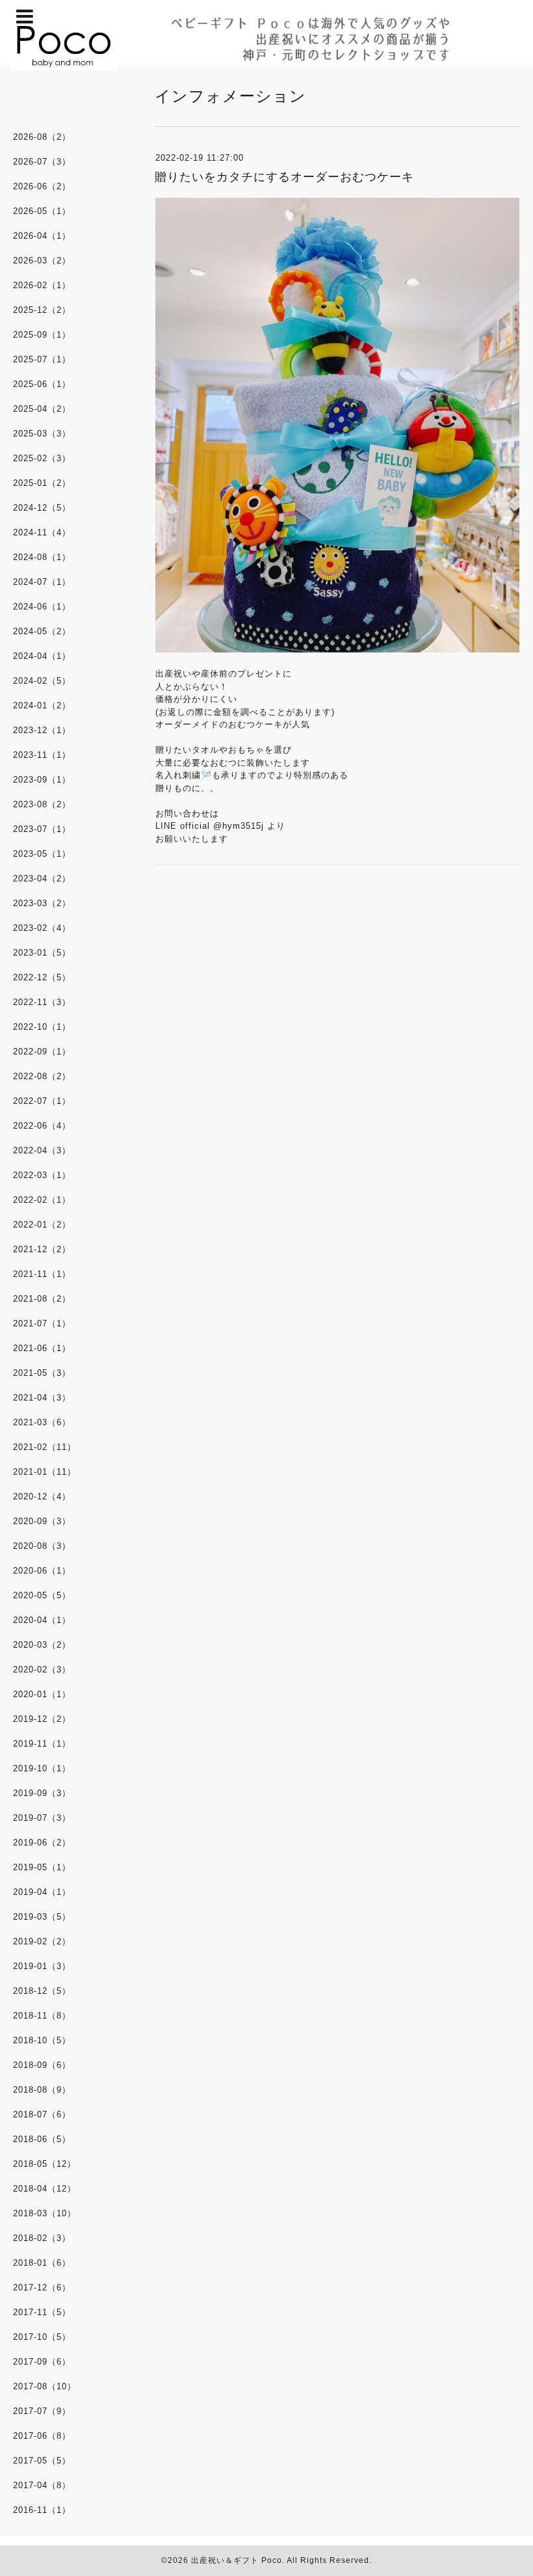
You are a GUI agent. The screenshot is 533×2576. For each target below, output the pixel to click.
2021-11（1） (42, 1274)
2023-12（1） (42, 730)
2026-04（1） (42, 236)
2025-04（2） (42, 409)
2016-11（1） (42, 2510)
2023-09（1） (42, 780)
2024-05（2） (42, 631)
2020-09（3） (42, 1521)
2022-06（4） (42, 1126)
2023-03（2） (42, 903)
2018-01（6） (42, 2263)
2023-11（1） (42, 755)
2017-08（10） (45, 2386)
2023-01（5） (42, 953)
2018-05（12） (45, 2164)
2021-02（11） (45, 1447)
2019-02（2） (42, 1941)
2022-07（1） (42, 1101)
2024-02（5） (42, 681)
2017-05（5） (42, 2461)
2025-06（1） (42, 384)
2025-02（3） (42, 458)
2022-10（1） (42, 1027)
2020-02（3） (42, 1670)
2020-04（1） (42, 1620)
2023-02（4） (42, 928)
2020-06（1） (42, 1571)
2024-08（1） (42, 557)
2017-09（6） (42, 2362)
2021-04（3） (42, 1398)
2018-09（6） (42, 2065)
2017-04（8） (42, 2485)
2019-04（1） (42, 1892)
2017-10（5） (42, 2337)
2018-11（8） (42, 2016)
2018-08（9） (42, 2090)
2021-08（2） (42, 1299)
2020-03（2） (42, 1645)
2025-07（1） (42, 359)
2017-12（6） (42, 2288)
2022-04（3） (42, 1150)
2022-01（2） (42, 1225)
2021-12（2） (42, 1249)
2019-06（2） (42, 1843)
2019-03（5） (42, 1917)
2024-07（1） (42, 582)
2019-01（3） (42, 1966)
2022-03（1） (42, 1175)
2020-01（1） (42, 1694)
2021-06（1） (42, 1348)
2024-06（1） (42, 607)
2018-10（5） (42, 2040)
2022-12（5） (42, 977)
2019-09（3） (42, 1793)
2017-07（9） (42, 2411)
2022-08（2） (42, 1076)
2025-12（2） (42, 310)
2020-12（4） (42, 1496)
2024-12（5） (42, 508)
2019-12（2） (42, 1719)
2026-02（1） (42, 285)
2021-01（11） (45, 1472)
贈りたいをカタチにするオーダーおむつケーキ (284, 177)
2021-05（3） (42, 1373)
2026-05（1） (42, 211)
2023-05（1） (42, 854)
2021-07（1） (42, 1323)
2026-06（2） (42, 186)
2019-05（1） (42, 1867)
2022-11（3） (42, 1002)
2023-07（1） (42, 829)
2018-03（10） (45, 2213)
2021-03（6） (42, 1422)
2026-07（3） (42, 162)
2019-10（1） (42, 1768)
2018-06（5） (42, 2139)
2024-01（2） (42, 705)
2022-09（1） (42, 1052)
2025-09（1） (42, 335)
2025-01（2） (42, 483)
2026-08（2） (42, 137)
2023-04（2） (42, 879)
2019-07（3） (42, 1818)
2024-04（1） (42, 656)
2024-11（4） (42, 532)
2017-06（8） (42, 2436)
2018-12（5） (42, 1991)
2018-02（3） (42, 2238)
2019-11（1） (42, 1744)
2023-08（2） (42, 804)
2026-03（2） (42, 261)
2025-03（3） (42, 434)
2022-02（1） (42, 1200)
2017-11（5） (42, 2312)
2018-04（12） (45, 2189)
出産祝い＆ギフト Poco (237, 2560)
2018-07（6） (42, 2114)
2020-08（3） (42, 1546)
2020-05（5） (42, 1595)
